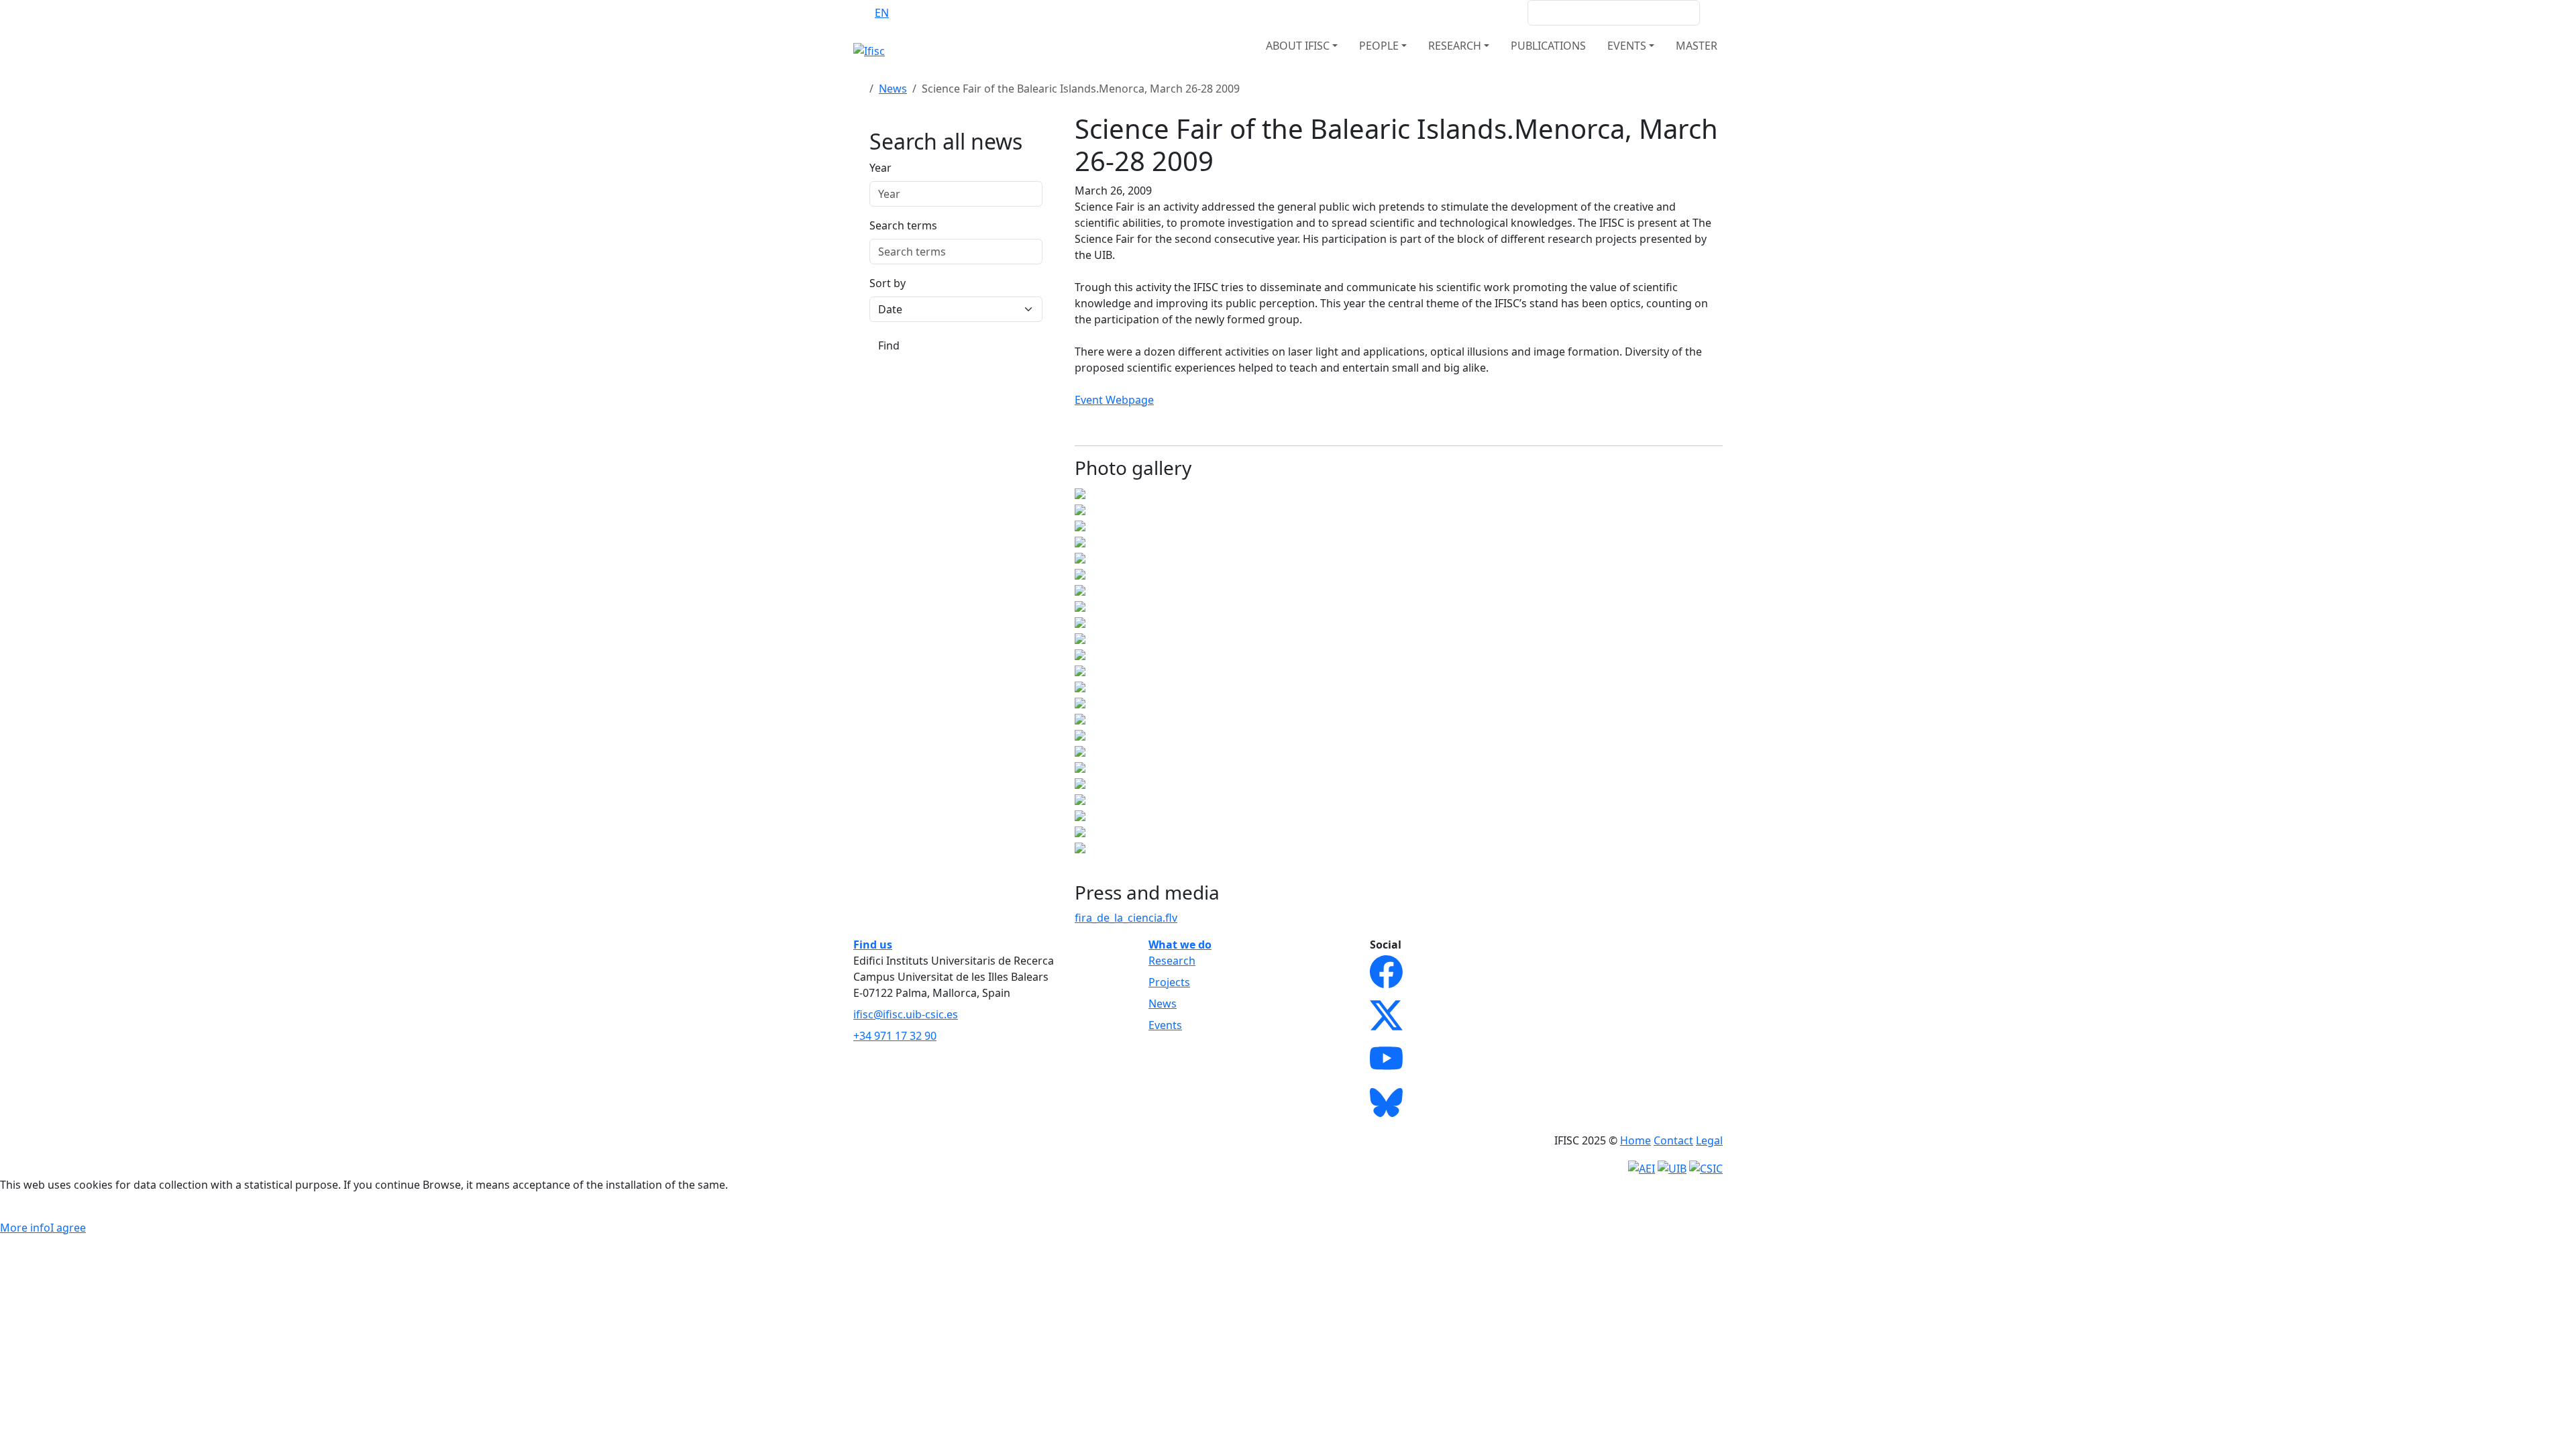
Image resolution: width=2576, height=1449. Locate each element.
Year (880, 168)
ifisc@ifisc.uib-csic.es (906, 1014)
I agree (68, 1228)
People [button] (1379, 46)
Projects (1169, 982)
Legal (1709, 1140)
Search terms (903, 225)
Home (1635, 1140)
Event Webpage (1114, 400)
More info (25, 1228)
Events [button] (1627, 46)
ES (908, 13)
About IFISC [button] (1298, 46)
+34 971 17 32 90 (895, 1036)
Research (1172, 961)
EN (882, 13)
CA (934, 13)
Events (1165, 1025)
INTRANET (1491, 13)
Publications (1548, 46)
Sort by (888, 283)
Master (1697, 46)
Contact (1673, 1140)
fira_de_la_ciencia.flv (1126, 918)
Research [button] (1455, 46)
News (893, 89)
